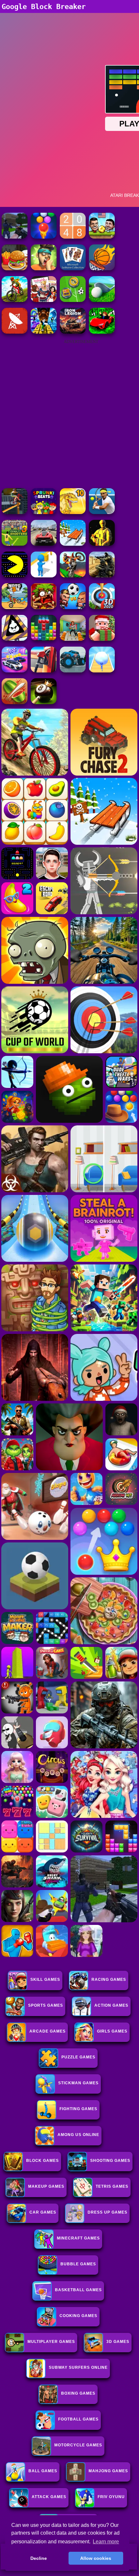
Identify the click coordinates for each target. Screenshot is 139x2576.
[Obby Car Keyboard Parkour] (102, 332)
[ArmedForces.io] (102, 544)
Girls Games (112, 2031)
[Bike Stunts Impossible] (73, 576)
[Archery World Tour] (102, 607)
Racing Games (109, 1980)
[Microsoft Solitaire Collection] (73, 268)
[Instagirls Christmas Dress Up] (44, 300)
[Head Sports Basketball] (102, 268)
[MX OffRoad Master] (15, 300)
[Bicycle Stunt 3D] (15, 512)
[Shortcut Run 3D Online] (44, 576)
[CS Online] (102, 576)
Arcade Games (48, 2031)
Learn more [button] (106, 2542)
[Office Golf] (102, 300)
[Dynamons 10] (73, 512)
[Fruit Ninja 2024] (15, 702)
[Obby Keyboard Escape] (44, 332)
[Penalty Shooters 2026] (73, 639)
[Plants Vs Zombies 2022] (44, 607)
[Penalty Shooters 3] (15, 544)
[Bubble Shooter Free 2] (44, 237)
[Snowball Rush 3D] (102, 671)
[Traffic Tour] (44, 544)
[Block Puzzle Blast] (44, 639)
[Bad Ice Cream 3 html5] (15, 639)
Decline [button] (39, 2558)
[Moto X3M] (15, 607)
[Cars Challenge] (15, 671)
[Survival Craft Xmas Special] (102, 639)
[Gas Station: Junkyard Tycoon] (44, 671)
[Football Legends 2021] (102, 237)
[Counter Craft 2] (15, 237)
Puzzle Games (78, 2057)
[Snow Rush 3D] (73, 544)
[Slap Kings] (44, 268)
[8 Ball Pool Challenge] (44, 702)
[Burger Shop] (15, 268)
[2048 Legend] (73, 237)
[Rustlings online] (15, 332)
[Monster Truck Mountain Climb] (73, 671)
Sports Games (46, 2005)
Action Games (111, 2005)
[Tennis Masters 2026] (102, 512)
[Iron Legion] (73, 332)
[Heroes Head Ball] (73, 607)
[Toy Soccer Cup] (73, 300)
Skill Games (45, 1980)
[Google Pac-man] (15, 576)
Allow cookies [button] (96, 2558)
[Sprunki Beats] (44, 512)
